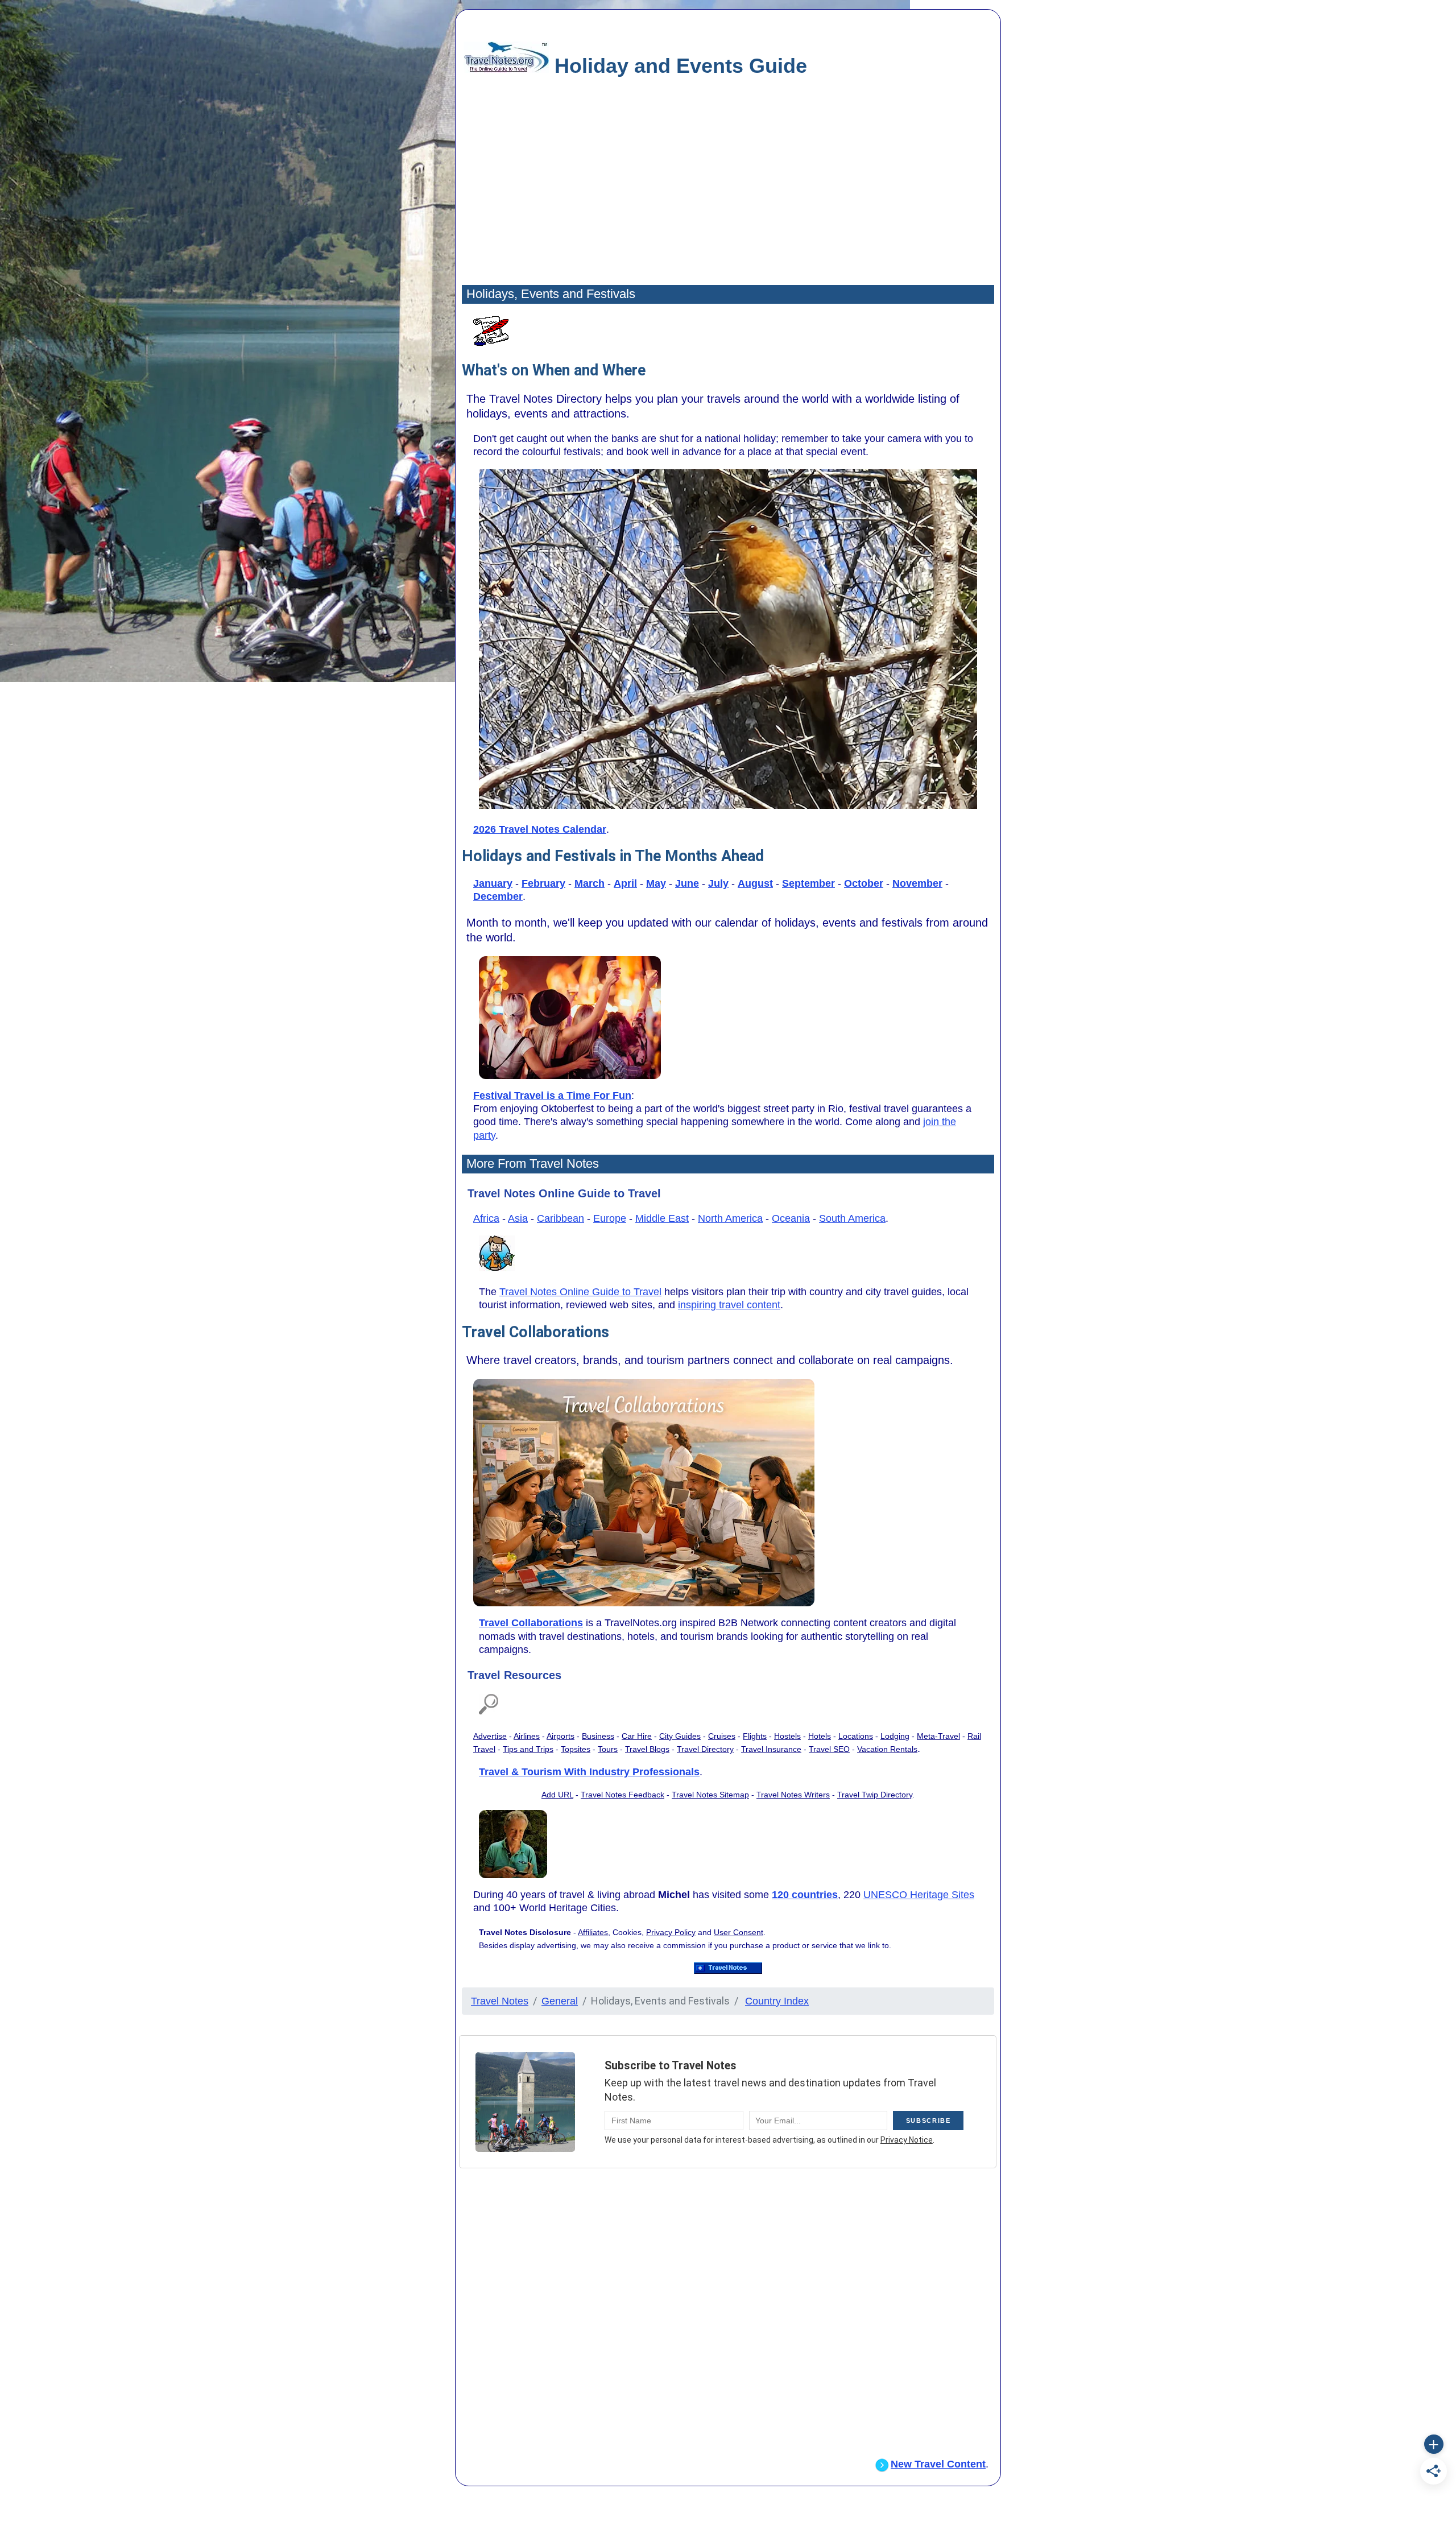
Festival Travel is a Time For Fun (552, 1096)
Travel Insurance (771, 1749)
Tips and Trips (528, 1749)
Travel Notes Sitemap (710, 1795)
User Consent (739, 1932)
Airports (561, 1736)
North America (730, 1218)
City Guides (680, 1736)
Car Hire (637, 1736)
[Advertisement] (728, 193)
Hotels (820, 1736)
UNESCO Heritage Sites (919, 1895)
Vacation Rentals (887, 1749)
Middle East (662, 1218)
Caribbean (561, 1218)
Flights (755, 1736)
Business (598, 1736)
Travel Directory (705, 1749)
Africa (486, 1218)
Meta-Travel (938, 1736)
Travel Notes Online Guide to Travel (580, 1292)
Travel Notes (500, 2001)
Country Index (777, 2001)
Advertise (490, 1736)
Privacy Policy (671, 1932)
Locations (856, 1736)
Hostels (787, 1736)
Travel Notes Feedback (622, 1795)
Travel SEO (829, 1749)
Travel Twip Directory (875, 1795)
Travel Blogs (647, 1749)
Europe (610, 1218)
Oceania (791, 1218)
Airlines (527, 1736)
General (560, 2001)
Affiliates (593, 1932)
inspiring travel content (729, 1305)
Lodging (895, 1736)
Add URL (557, 1795)
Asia (518, 1218)
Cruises (722, 1736)
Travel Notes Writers (793, 1795)
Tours (608, 1749)
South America (852, 1218)
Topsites (576, 1749)
